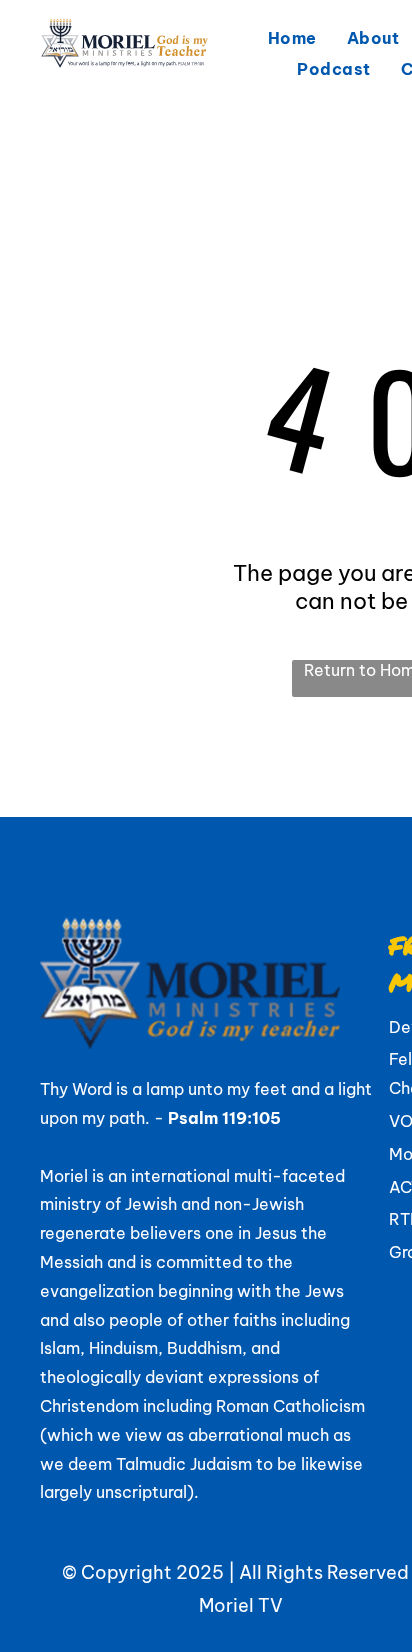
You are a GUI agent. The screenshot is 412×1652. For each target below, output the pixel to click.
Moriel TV (241, 1605)
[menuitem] (292, 38)
